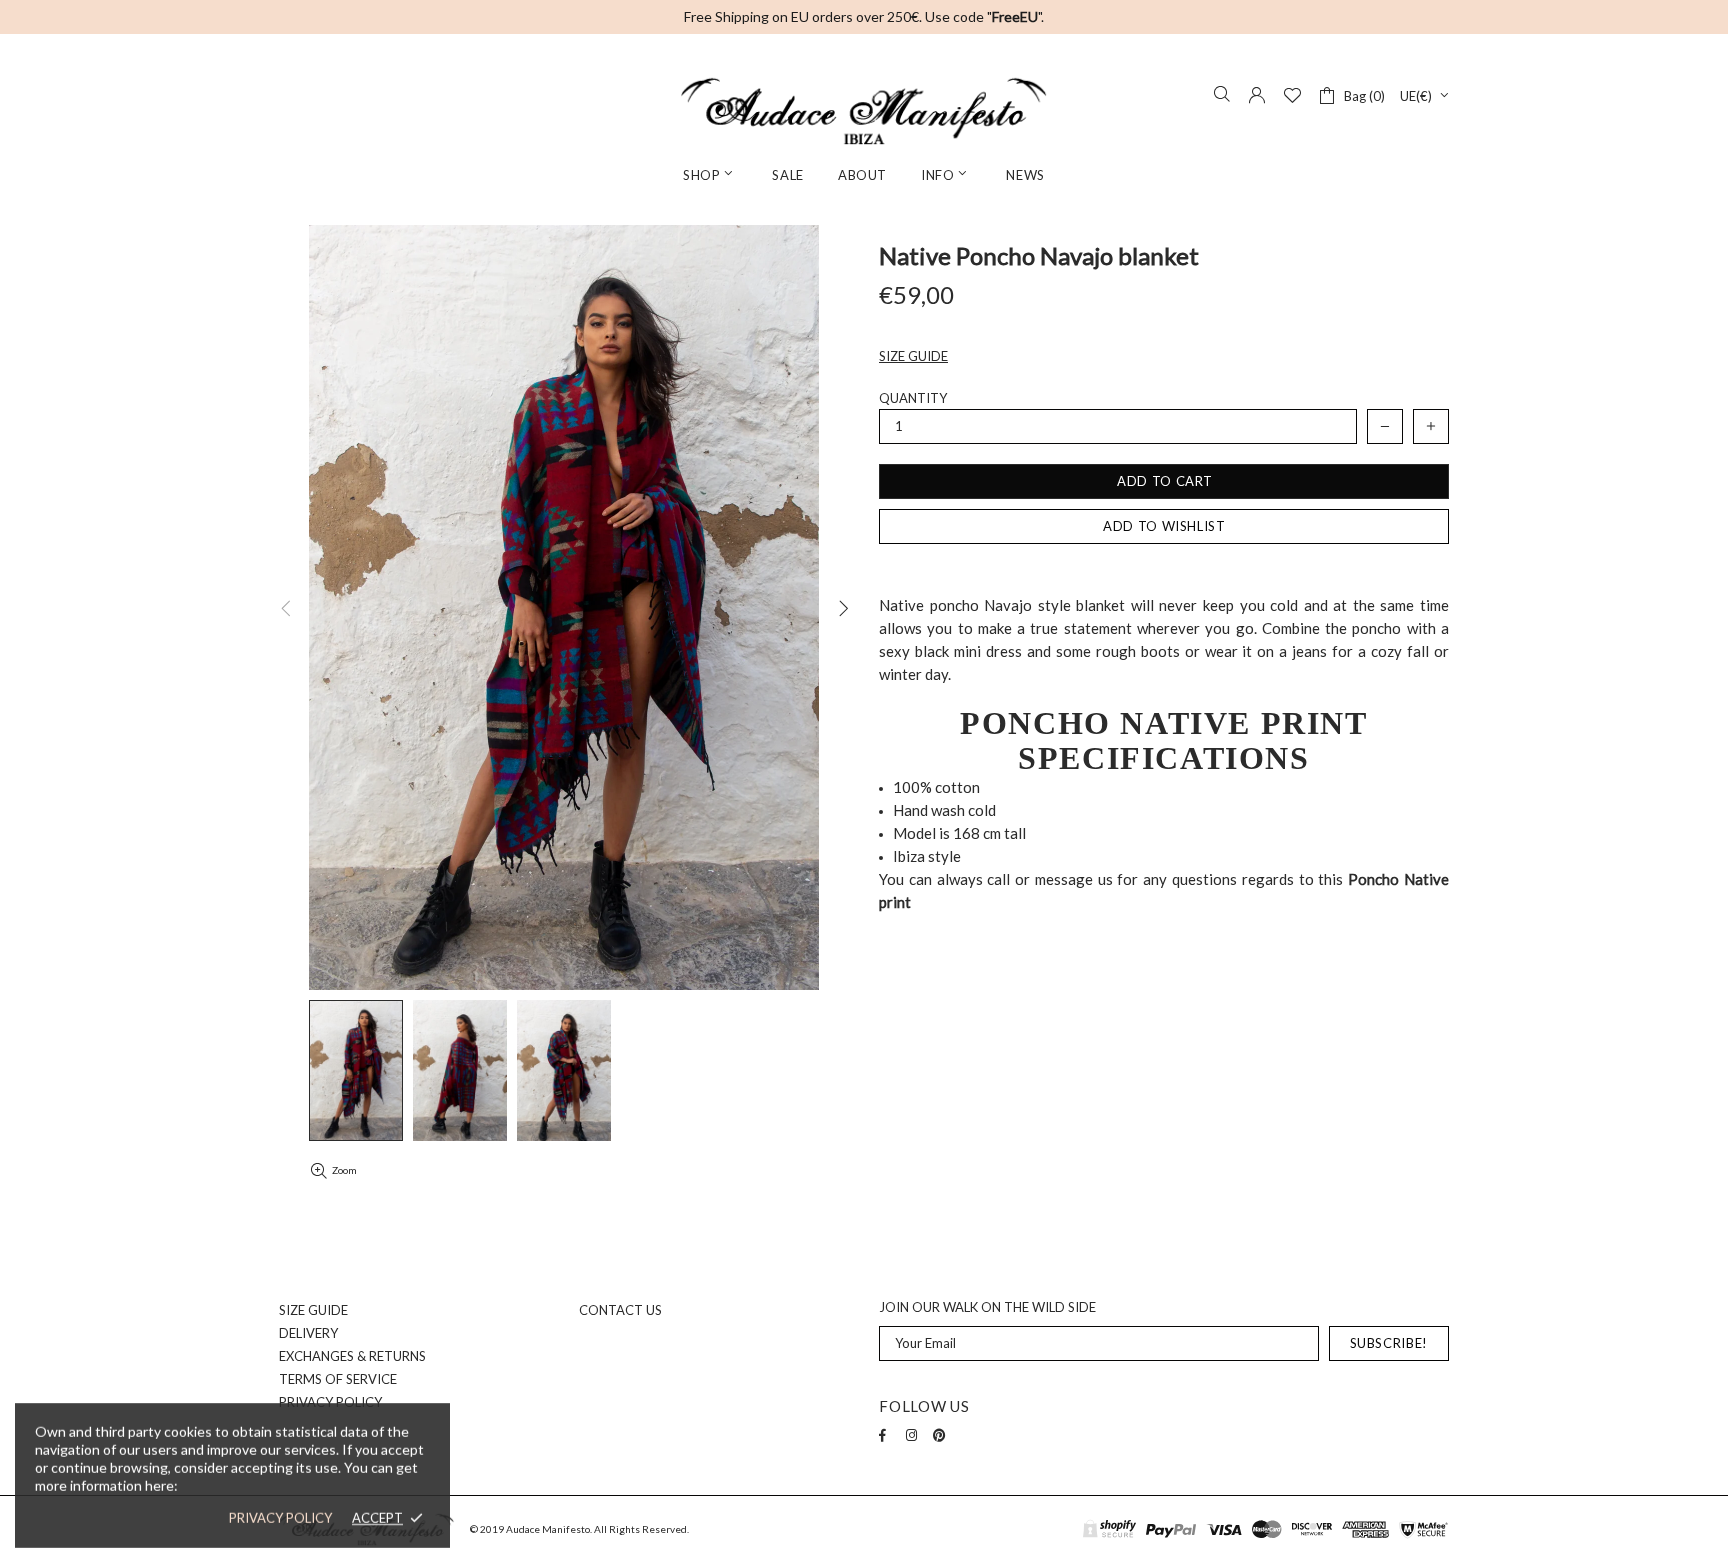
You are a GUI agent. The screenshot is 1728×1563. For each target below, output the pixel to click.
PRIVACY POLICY (280, 1518)
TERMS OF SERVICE (338, 1379)
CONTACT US (620, 1310)
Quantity (913, 398)
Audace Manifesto (864, 111)
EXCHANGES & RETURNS (352, 1356)
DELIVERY (308, 1333)
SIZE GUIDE (313, 1310)
